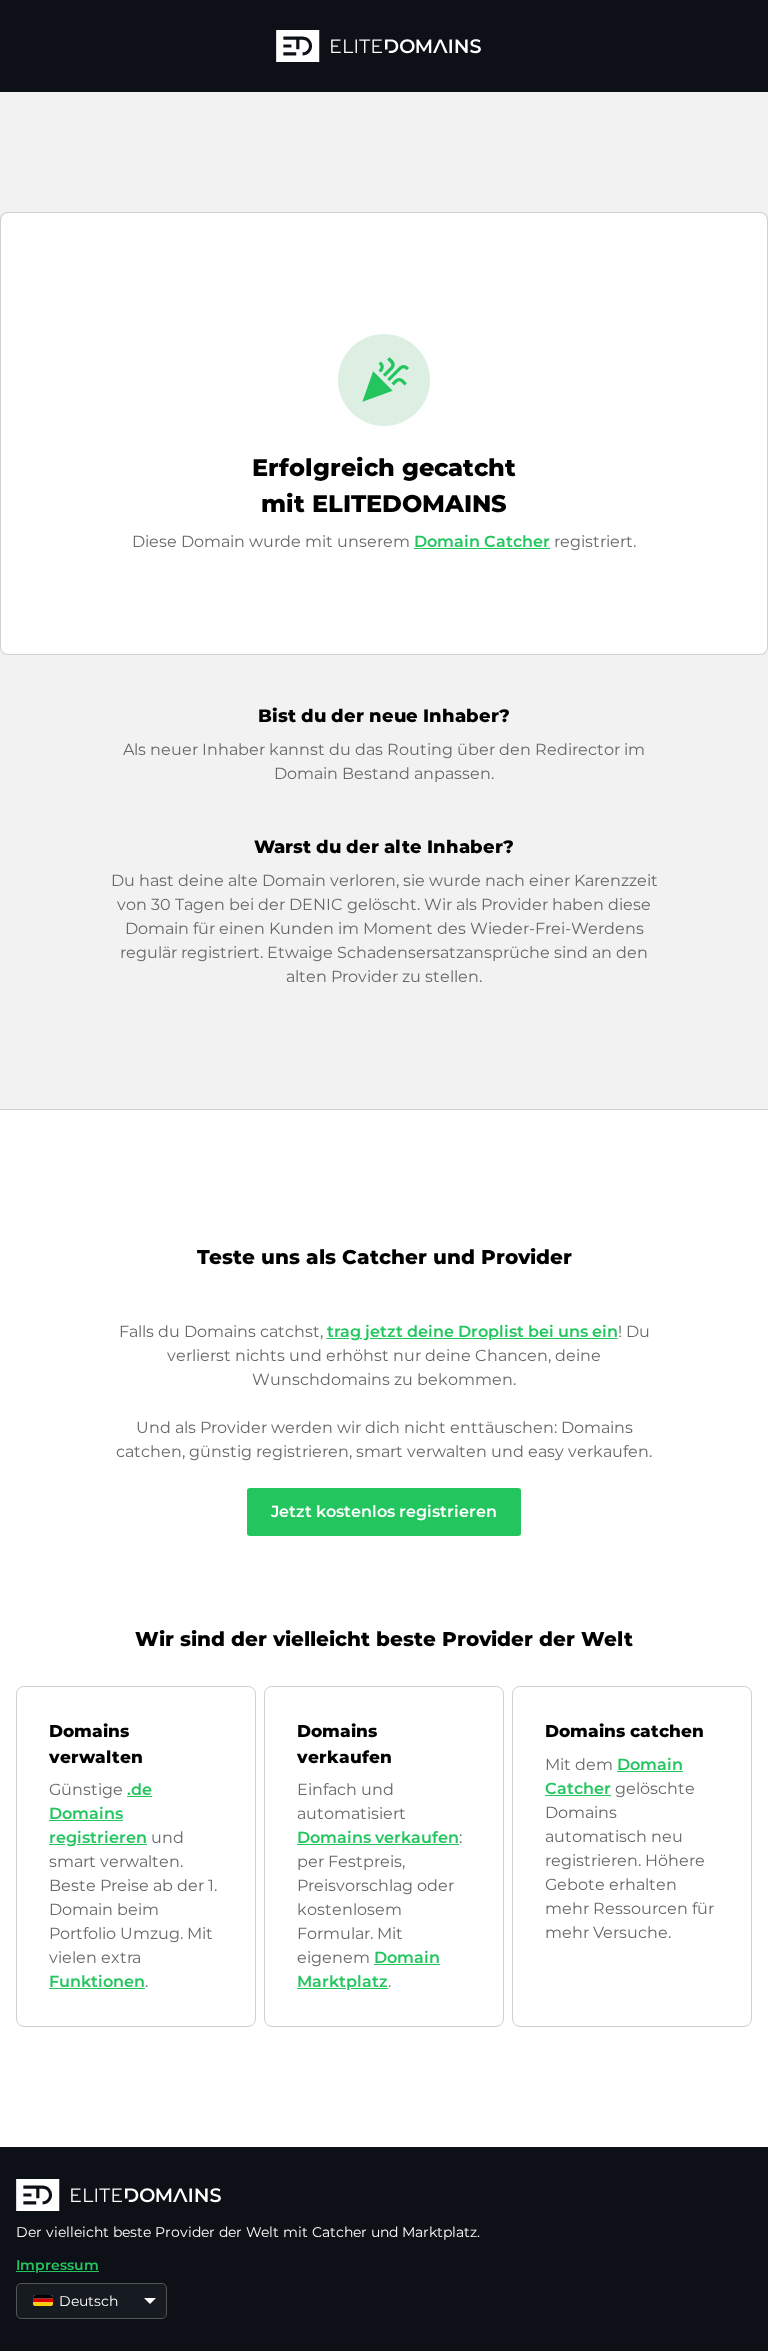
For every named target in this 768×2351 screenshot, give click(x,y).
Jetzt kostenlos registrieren (384, 1511)
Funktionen (97, 1981)
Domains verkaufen (378, 1837)
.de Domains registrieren (100, 1813)
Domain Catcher (482, 541)
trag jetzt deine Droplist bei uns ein (472, 1331)
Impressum (57, 2265)
